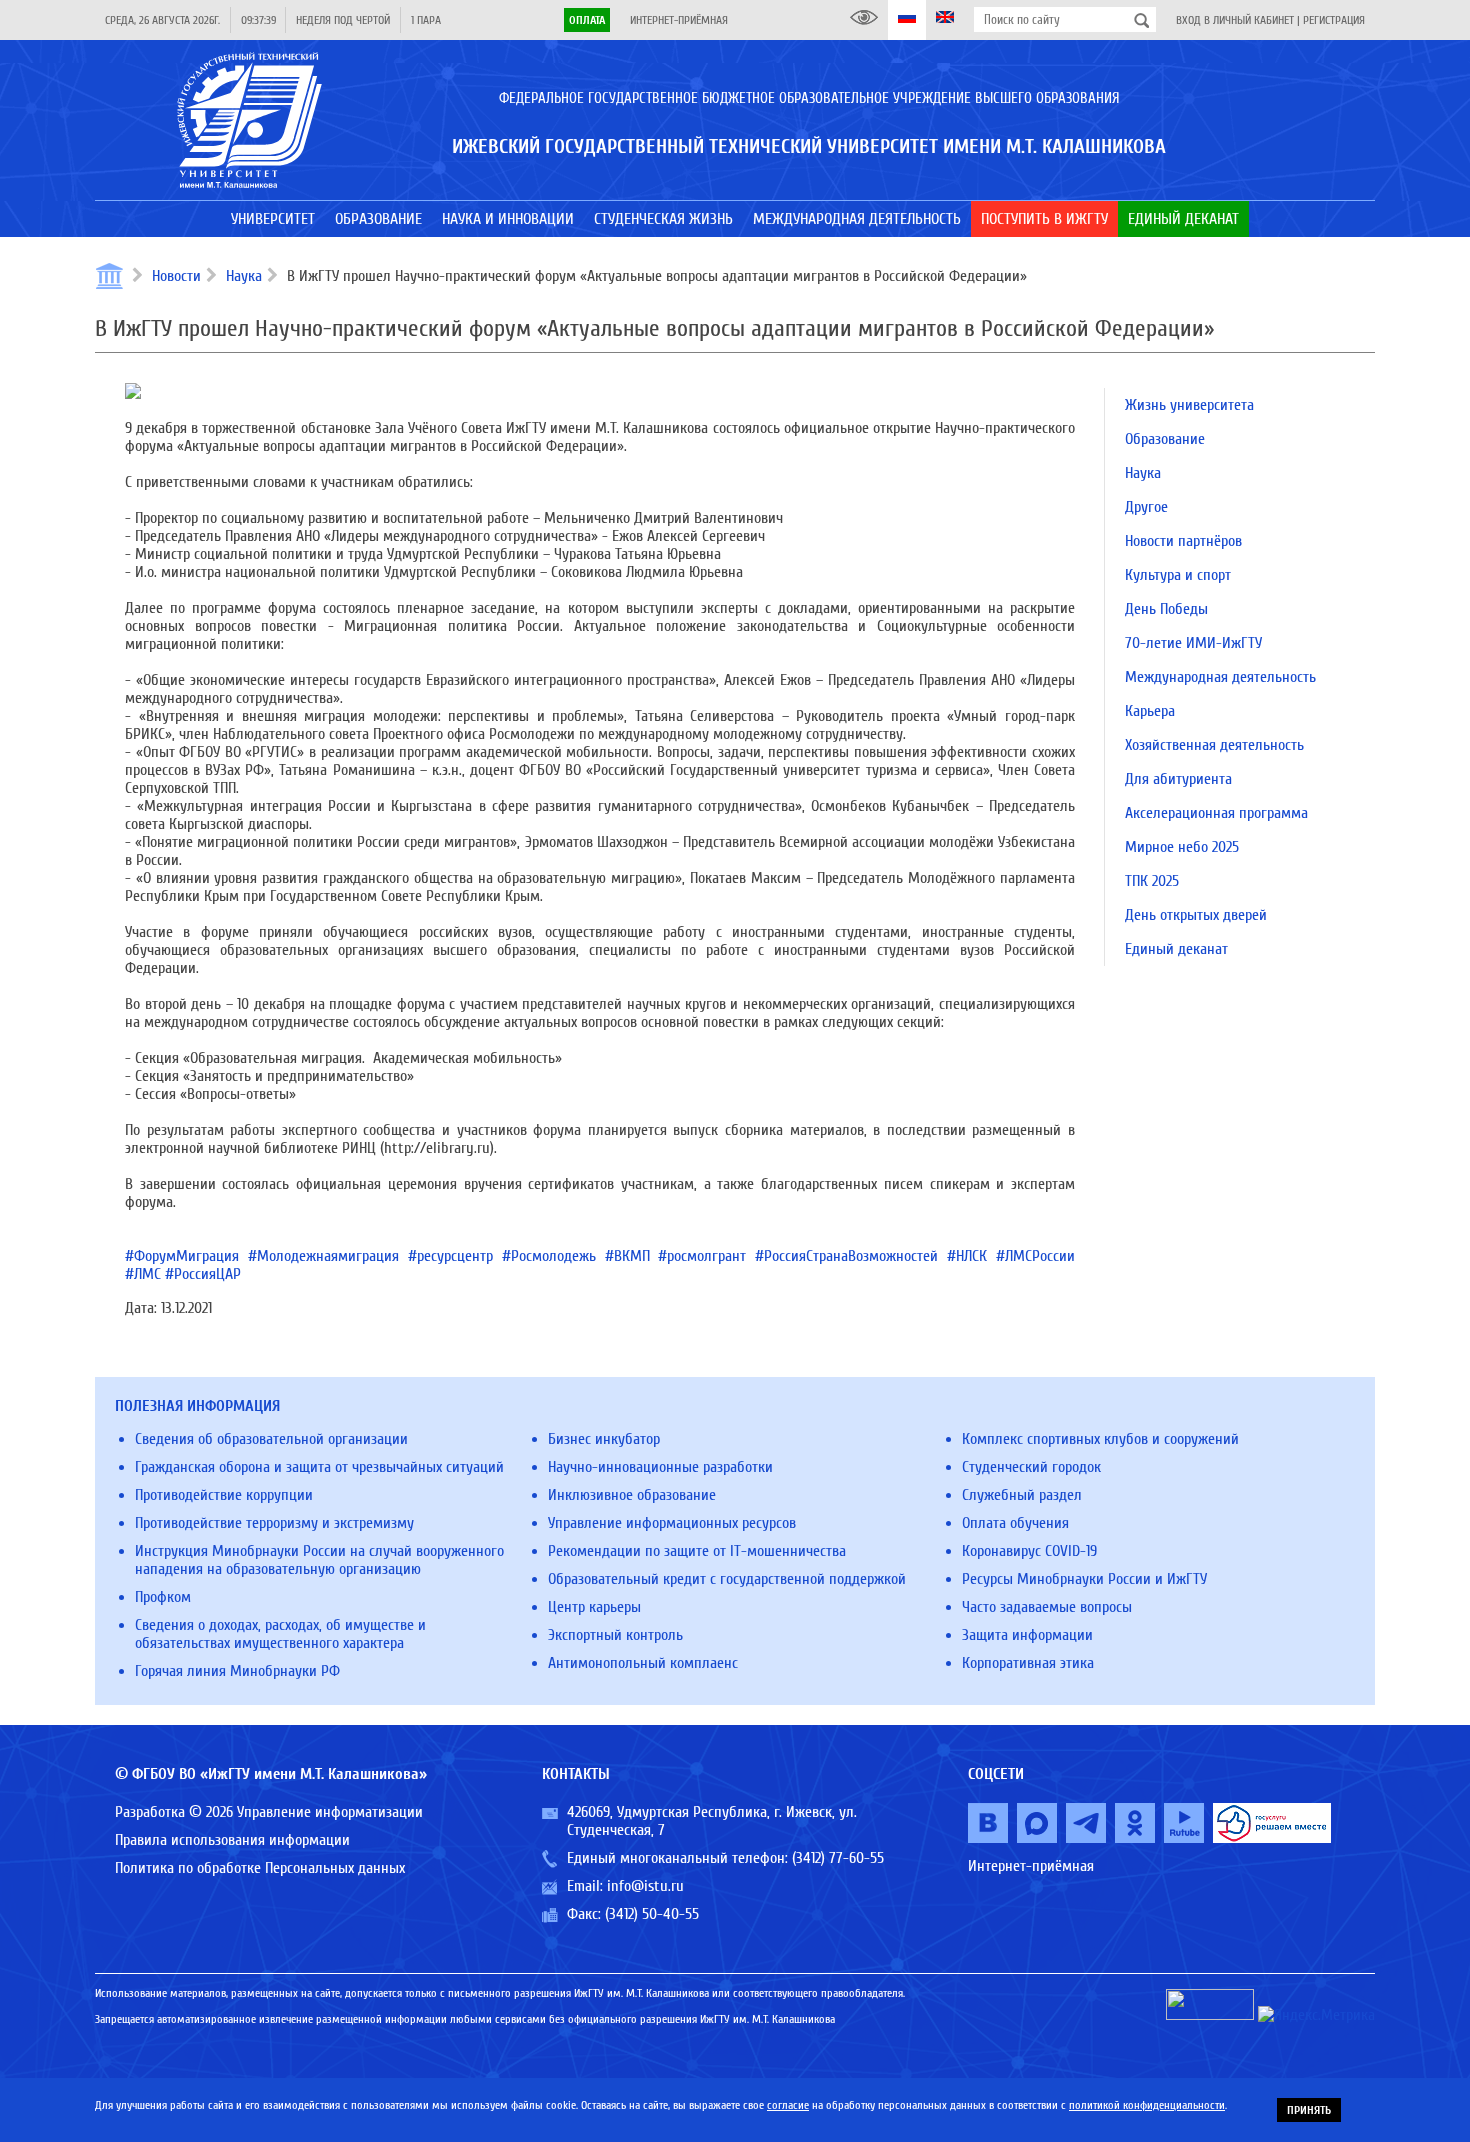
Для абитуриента (1178, 779)
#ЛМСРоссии (1035, 1256)
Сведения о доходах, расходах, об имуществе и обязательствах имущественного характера (280, 1634)
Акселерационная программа (1216, 813)
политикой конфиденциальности (1147, 2105)
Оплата (587, 20)
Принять (1309, 2110)
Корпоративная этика (1028, 1663)
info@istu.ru (645, 1886)
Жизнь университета (1189, 405)
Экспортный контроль (615, 1635)
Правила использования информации (232, 1840)
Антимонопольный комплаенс (643, 1663)
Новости (176, 276)
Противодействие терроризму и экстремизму (274, 1523)
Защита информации (1027, 1635)
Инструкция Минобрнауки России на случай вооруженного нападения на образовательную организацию (319, 1560)
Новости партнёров (1183, 541)
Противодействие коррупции (224, 1495)
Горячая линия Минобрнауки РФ (237, 1671)
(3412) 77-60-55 (838, 1858)
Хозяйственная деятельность (1214, 745)
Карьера (1150, 711)
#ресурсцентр (450, 1256)
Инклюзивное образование (632, 1495)
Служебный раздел (1022, 1495)
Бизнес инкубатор (604, 1439)
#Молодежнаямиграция (323, 1256)
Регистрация (1334, 20)
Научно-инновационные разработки (660, 1467)
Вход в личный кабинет (1235, 20)
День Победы (1166, 609)
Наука (244, 276)
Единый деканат (1176, 949)
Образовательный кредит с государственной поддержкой (727, 1579)
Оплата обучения (1015, 1523)
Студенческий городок (1031, 1467)
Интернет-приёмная (679, 20)
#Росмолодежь (549, 1256)
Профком (163, 1597)
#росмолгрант (702, 1256)
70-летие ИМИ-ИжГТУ (1193, 643)
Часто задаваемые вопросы (1047, 1607)
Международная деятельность (1220, 677)
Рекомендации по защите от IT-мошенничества (697, 1551)
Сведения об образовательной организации (271, 1439)
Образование (1165, 439)
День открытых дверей (1196, 915)
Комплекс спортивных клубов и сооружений (1100, 1439)
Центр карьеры (594, 1607)
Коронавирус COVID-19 (1029, 1551)
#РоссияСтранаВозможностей (846, 1256)
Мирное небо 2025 (1182, 847)
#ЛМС (143, 1274)
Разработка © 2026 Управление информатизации (269, 1812)
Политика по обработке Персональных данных (260, 1868)
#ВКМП (627, 1256)
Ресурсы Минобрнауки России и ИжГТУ (1084, 1579)
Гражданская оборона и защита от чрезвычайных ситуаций (319, 1467)
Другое (1146, 507)
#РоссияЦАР (203, 1274)
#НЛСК (967, 1256)
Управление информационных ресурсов (672, 1523)
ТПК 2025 (1152, 881)
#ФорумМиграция (182, 1256)
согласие (788, 2105)
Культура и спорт (1178, 575)
